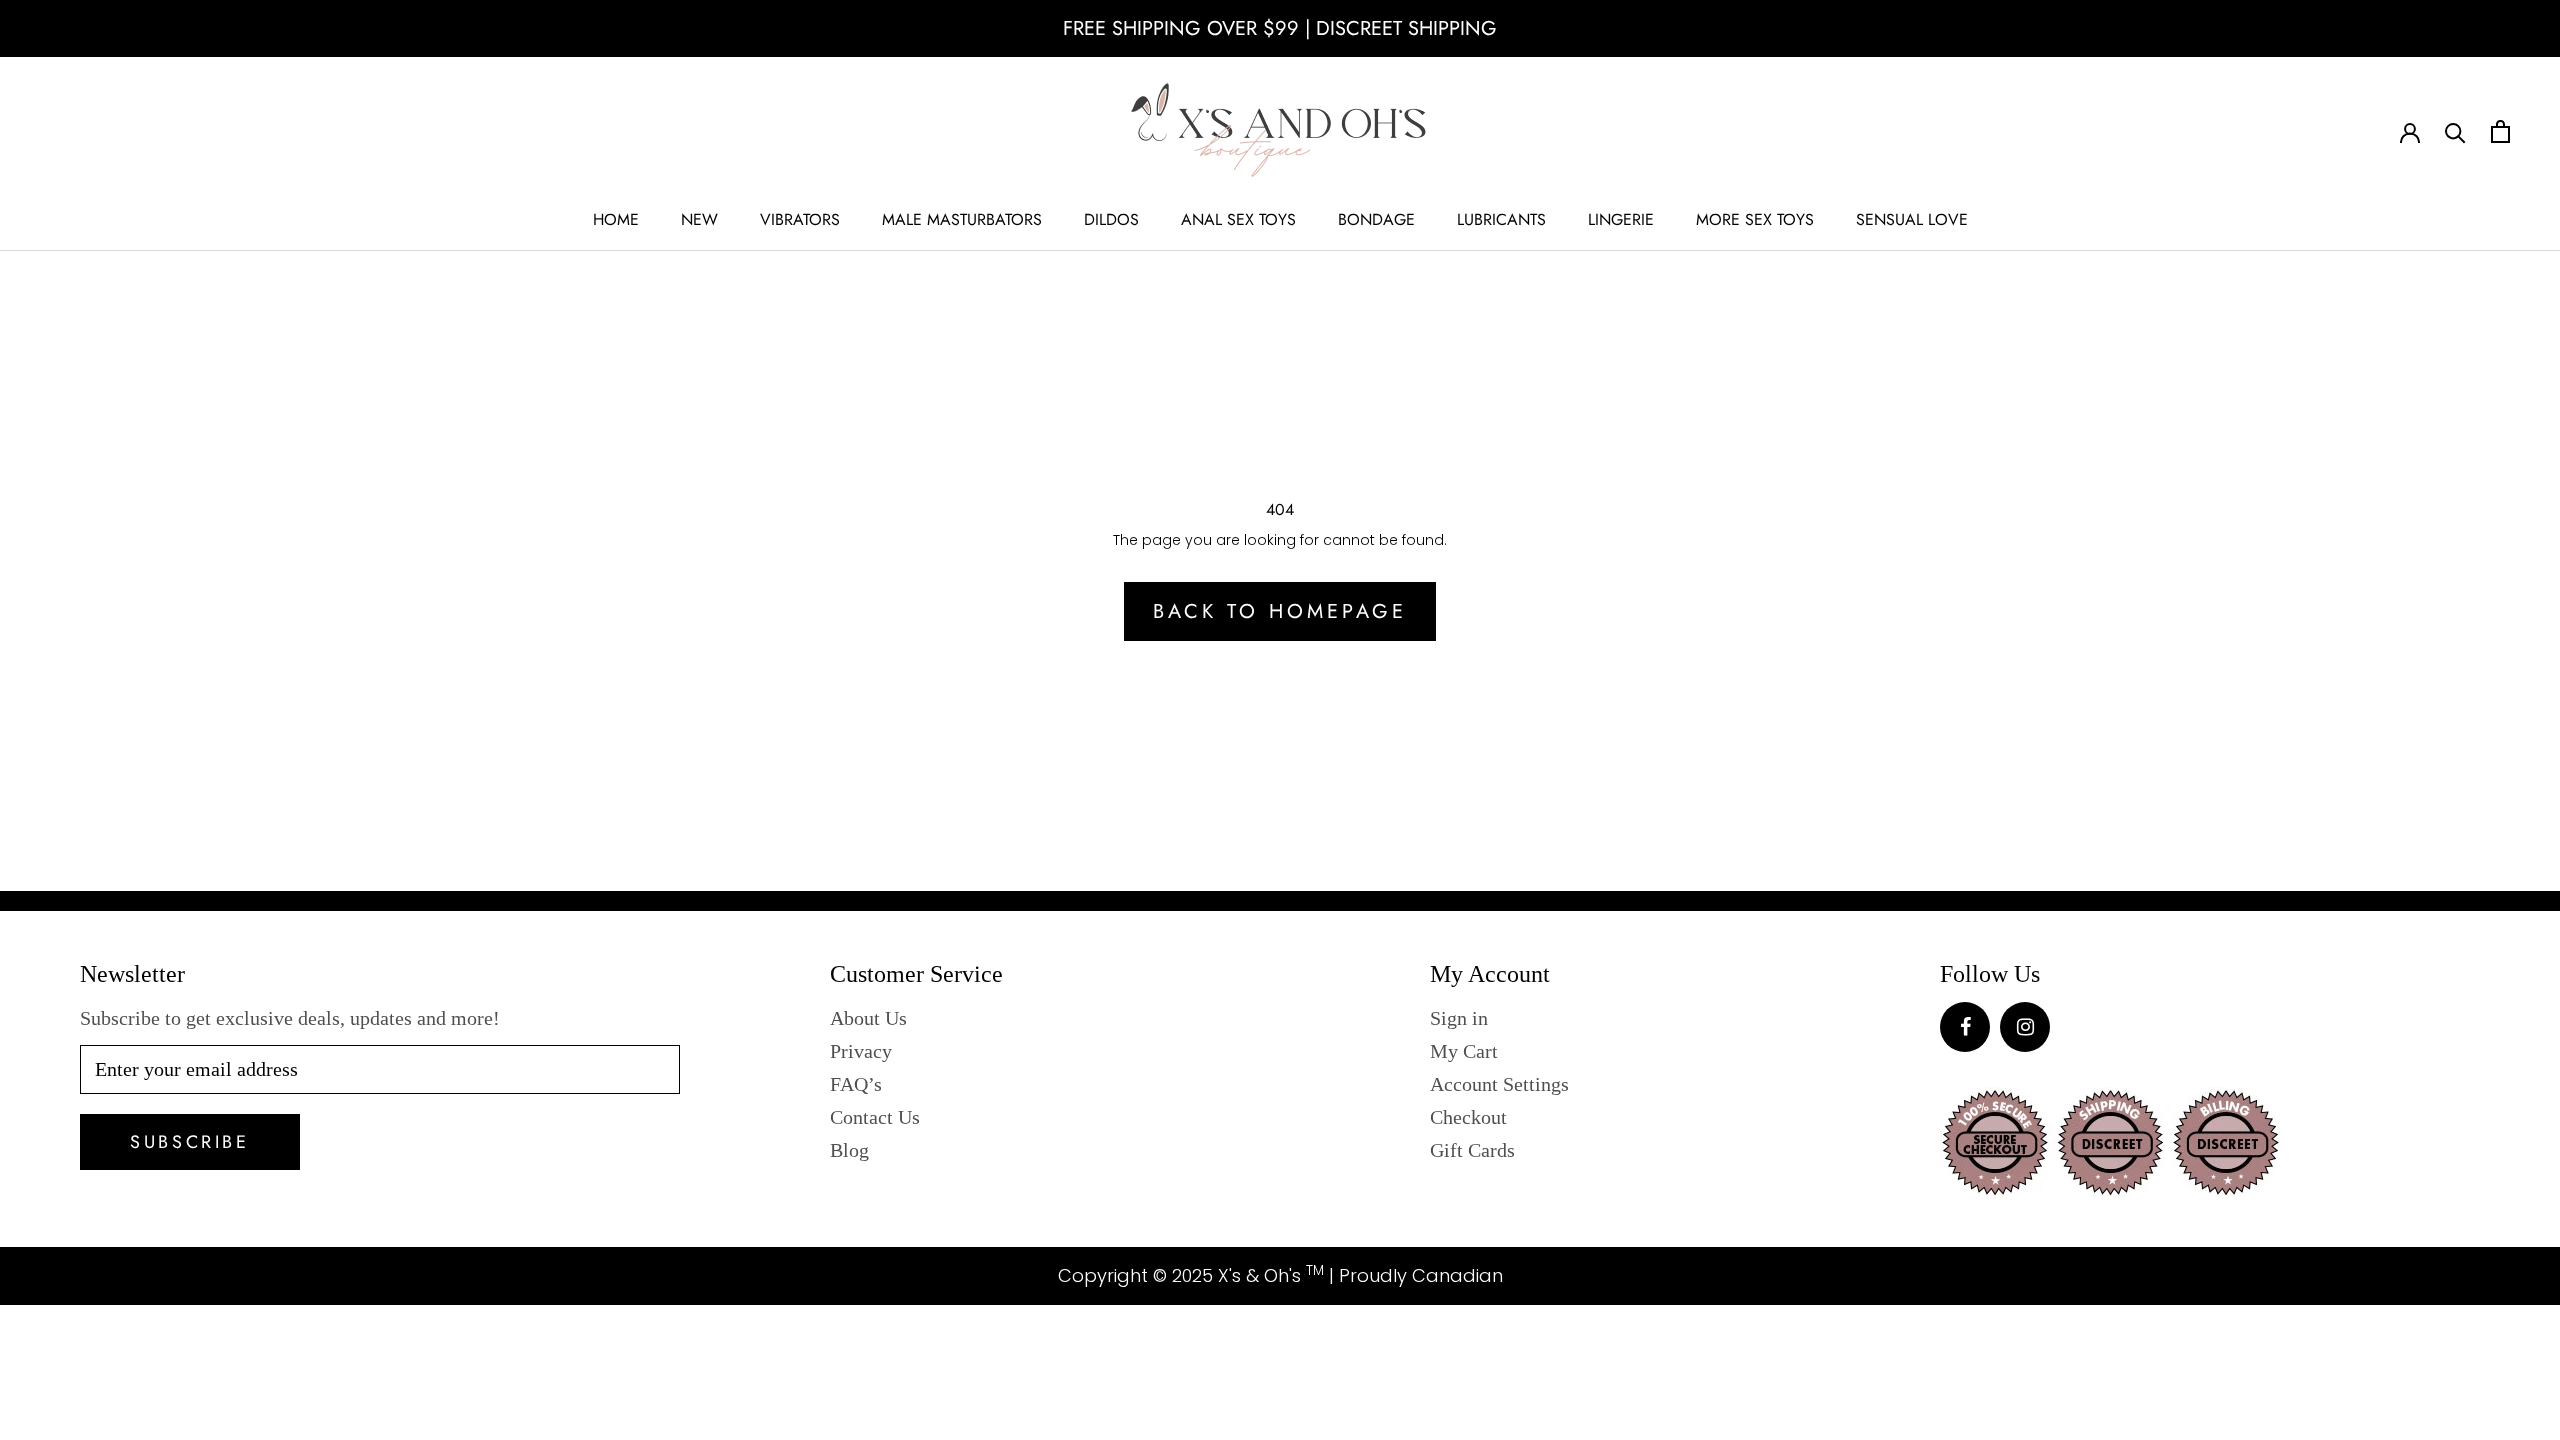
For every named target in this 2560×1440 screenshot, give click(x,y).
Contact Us (875, 1117)
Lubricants (1501, 219)
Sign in (1459, 1018)
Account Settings (1499, 1084)
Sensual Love (1912, 219)
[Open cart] (2500, 131)
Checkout (1468, 1117)
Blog (849, 1150)
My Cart (1464, 1051)
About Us (868, 1018)
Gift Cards (1472, 1150)
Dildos (1111, 219)
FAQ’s (856, 1084)
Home (616, 219)
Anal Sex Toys (1238, 219)
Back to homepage (1280, 611)
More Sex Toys (1755, 219)
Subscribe (189, 1142)
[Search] (2455, 131)
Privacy (861, 1051)
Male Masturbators (962, 219)
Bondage (1376, 219)
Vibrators (800, 219)
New (699, 219)
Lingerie (1621, 219)
